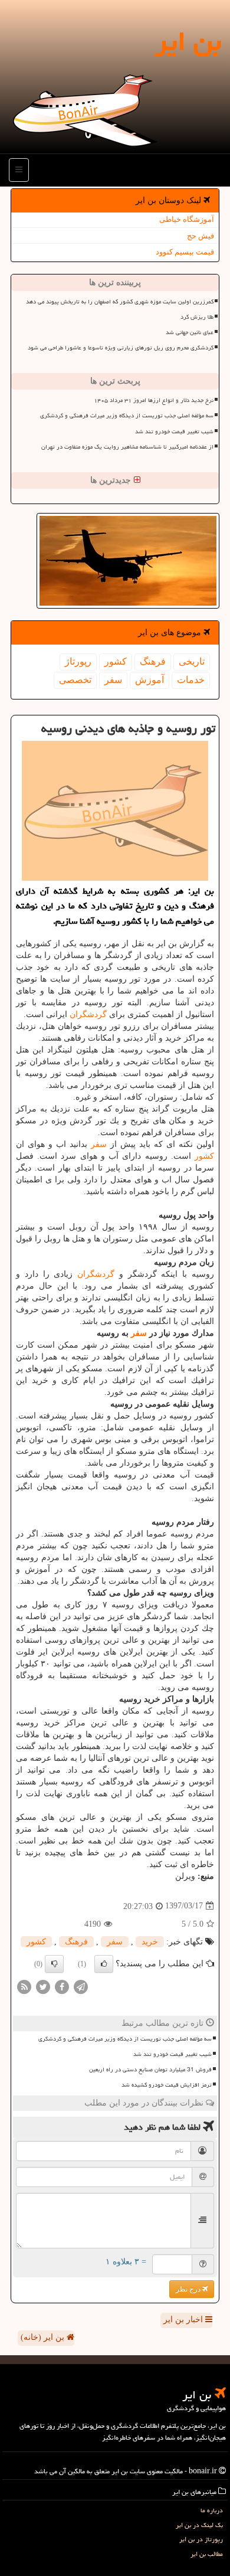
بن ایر (188, 41)
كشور (116, 661)
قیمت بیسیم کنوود (185, 252)
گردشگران (88, 1014)
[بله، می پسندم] (104, 1964)
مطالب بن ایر (207, 2554)
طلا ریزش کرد (197, 317)
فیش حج (201, 236)
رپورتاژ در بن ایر (201, 2539)
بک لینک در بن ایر (199, 2525)
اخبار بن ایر (184, 2320)
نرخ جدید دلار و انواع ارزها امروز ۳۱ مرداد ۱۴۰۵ (154, 400)
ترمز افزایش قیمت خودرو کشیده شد (167, 2085)
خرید (150, 1942)
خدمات (191, 680)
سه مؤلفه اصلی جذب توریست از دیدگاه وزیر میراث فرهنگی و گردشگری (127, 416)
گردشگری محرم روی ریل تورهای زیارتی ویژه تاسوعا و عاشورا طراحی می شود (121, 348)
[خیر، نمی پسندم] (54, 1964)
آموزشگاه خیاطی (187, 219)
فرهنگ (153, 661)
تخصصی (75, 680)
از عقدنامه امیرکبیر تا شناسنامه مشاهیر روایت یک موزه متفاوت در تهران (127, 447)
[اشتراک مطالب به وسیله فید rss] (24, 1986)
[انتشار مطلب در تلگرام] (81, 1986)
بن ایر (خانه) (44, 2337)
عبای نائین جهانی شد (190, 332)
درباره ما (212, 2510)
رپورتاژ (78, 661)
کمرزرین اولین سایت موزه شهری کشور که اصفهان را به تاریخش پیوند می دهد (120, 302)
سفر (113, 680)
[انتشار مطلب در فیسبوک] (62, 1986)
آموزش (149, 680)
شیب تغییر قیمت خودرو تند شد (174, 431)
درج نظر (189, 2289)
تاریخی (192, 661)
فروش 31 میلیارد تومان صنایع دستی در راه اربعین (150, 2070)
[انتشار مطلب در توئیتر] (43, 1986)
